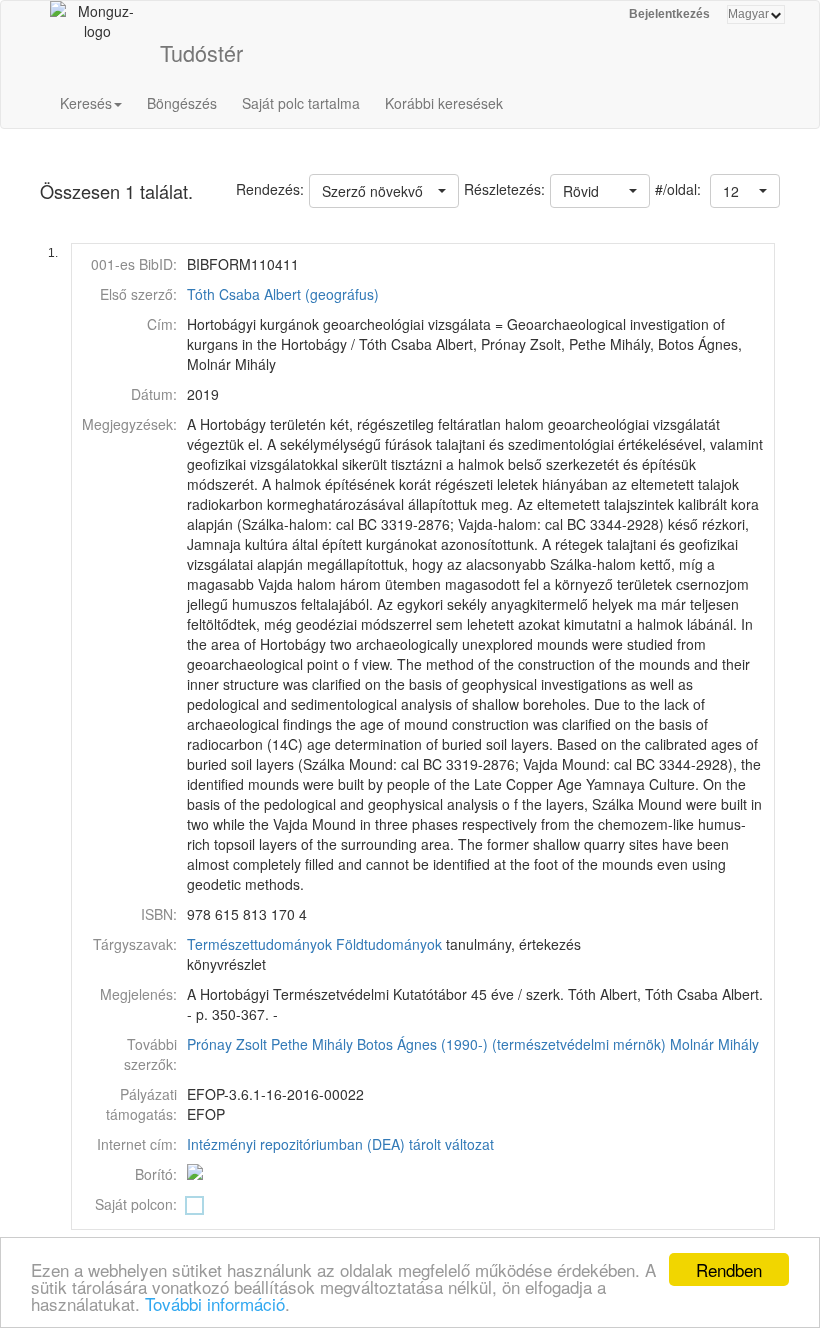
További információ (215, 1303)
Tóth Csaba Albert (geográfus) (283, 294)
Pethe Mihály (312, 1044)
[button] (745, 191)
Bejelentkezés (669, 14)
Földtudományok (389, 944)
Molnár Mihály (714, 1044)
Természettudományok (259, 944)
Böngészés (182, 103)
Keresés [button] (86, 103)
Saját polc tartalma (301, 103)
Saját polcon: (136, 1204)
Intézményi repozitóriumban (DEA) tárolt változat (340, 1144)
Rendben (729, 1269)
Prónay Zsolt (227, 1044)
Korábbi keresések (444, 103)
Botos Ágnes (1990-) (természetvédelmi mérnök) (511, 1044)
